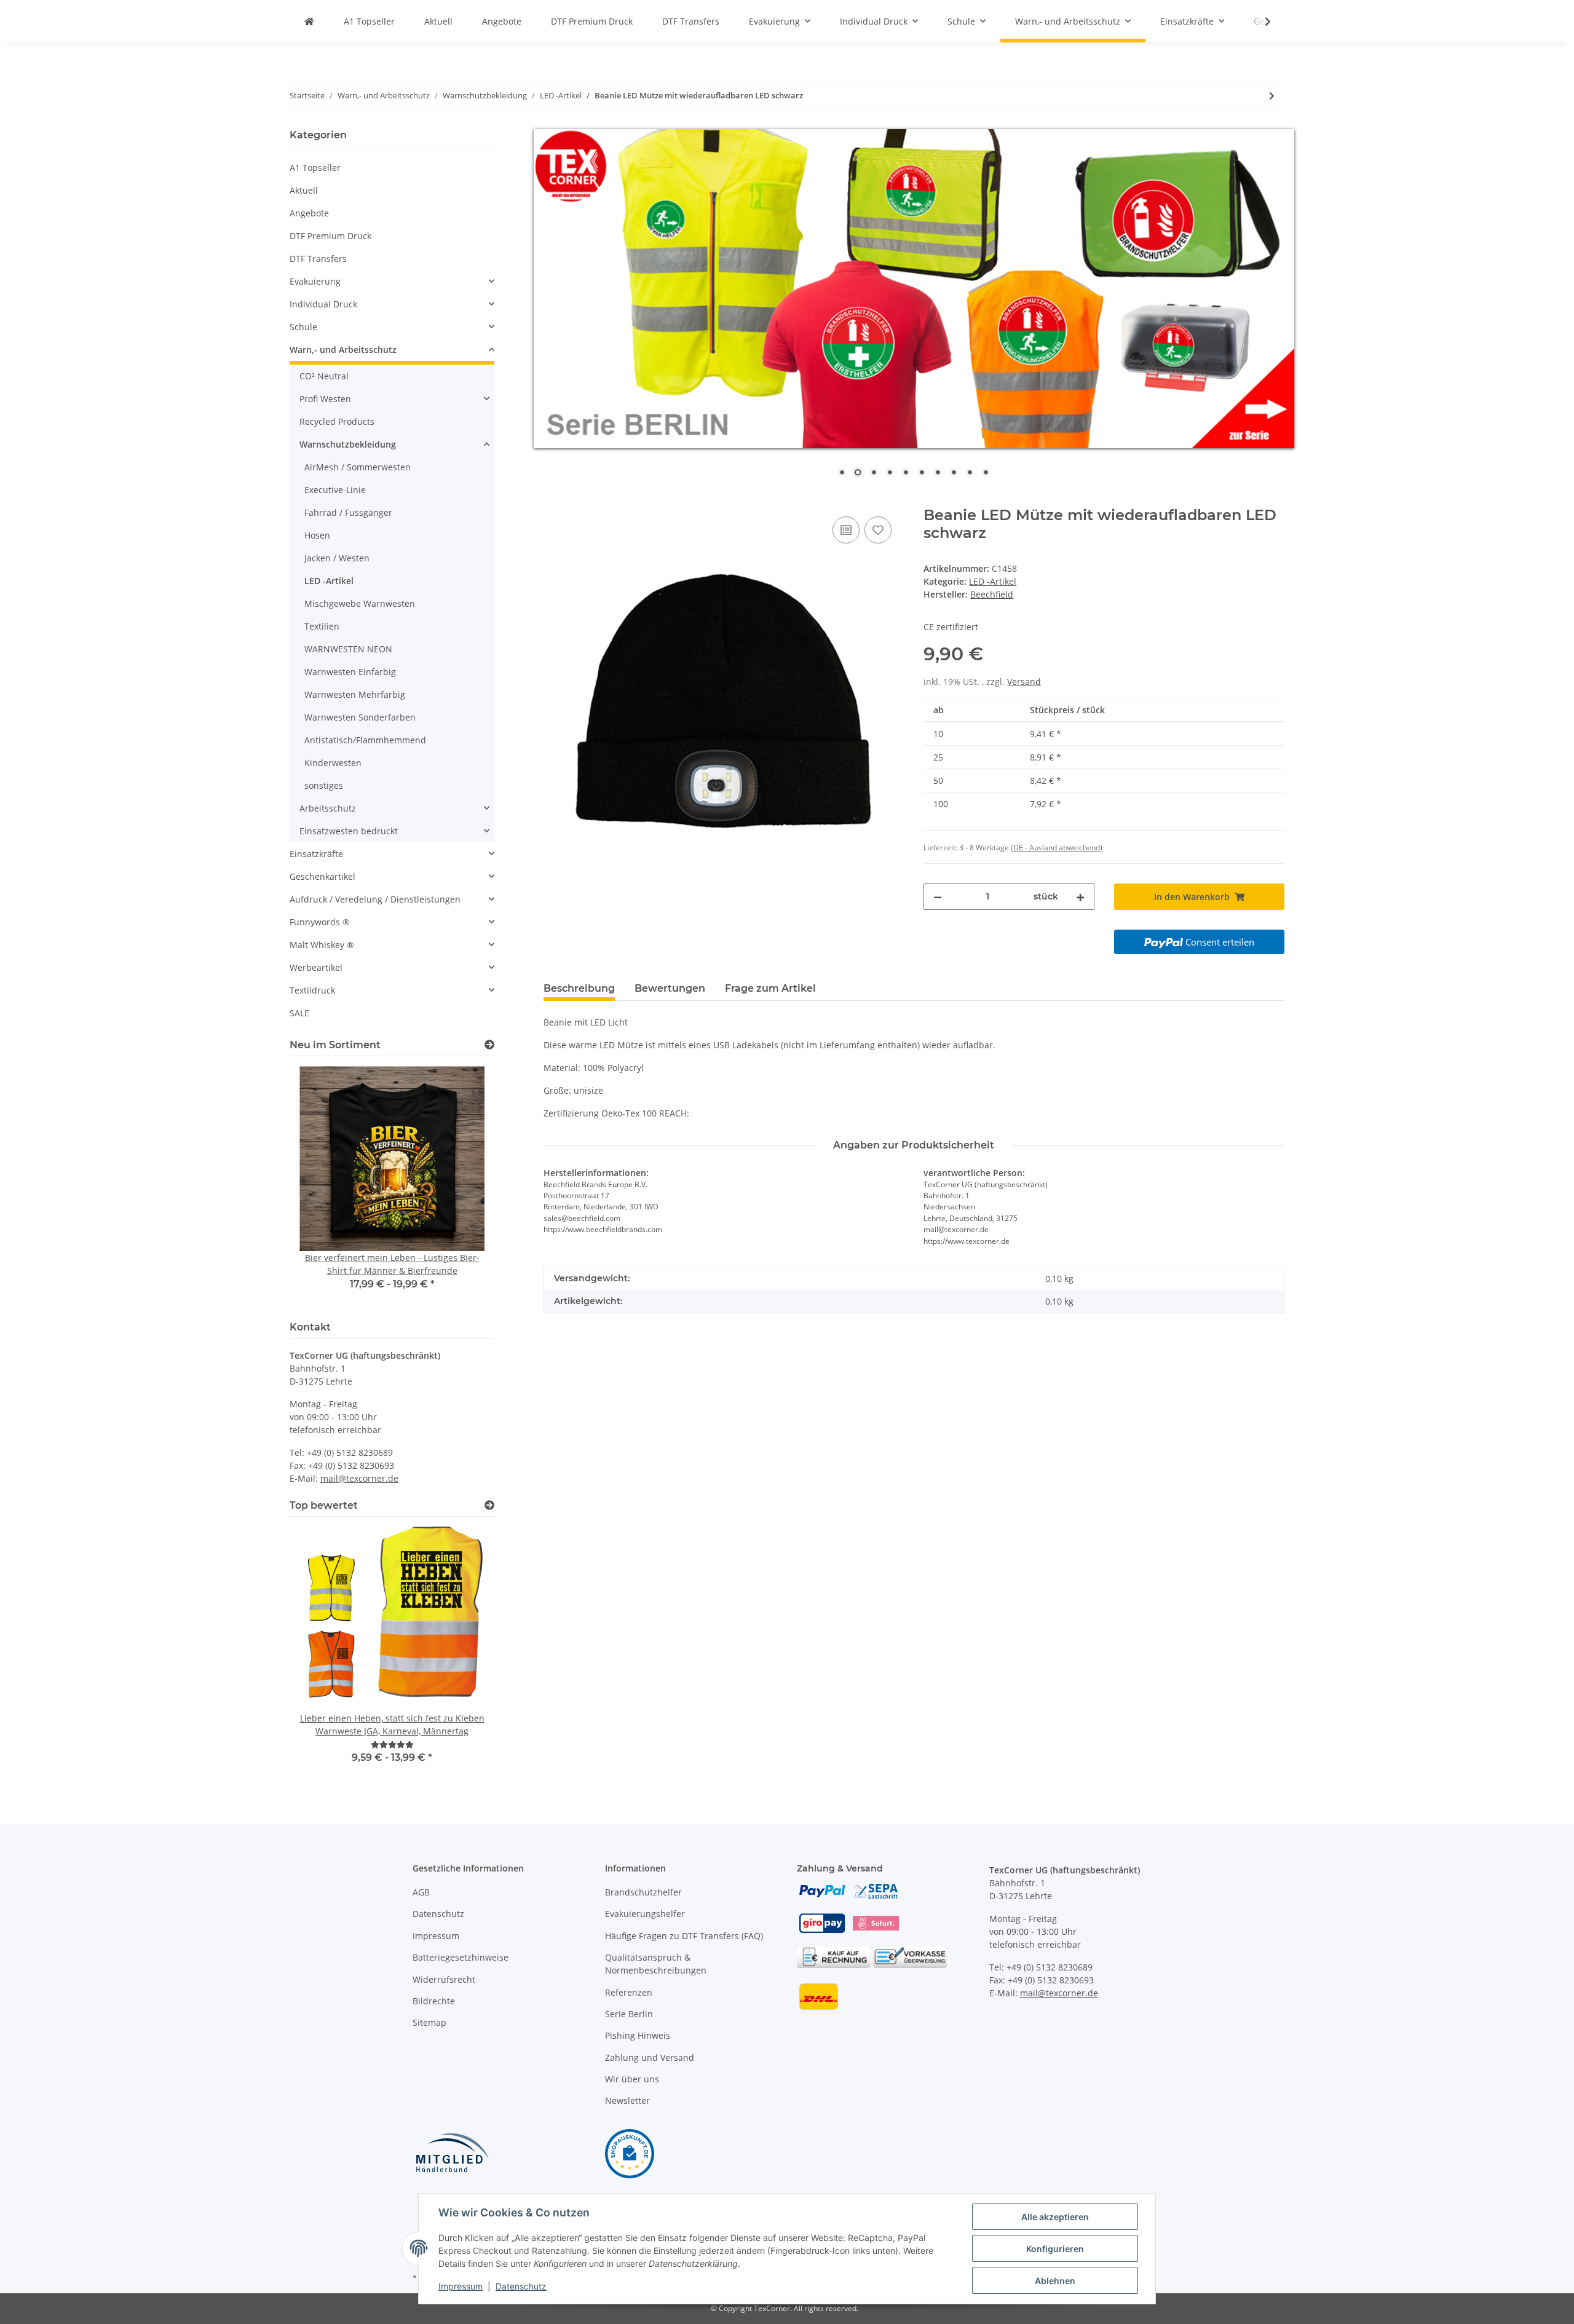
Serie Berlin (629, 2014)
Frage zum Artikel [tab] (770, 988)
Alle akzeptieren (1055, 2217)
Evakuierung (315, 281)
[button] (392, 281)
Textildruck (312, 990)
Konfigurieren (1055, 2249)
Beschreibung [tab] (579, 988)
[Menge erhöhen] (1080, 897)
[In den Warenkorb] (553, 500)
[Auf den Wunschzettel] (878, 530)
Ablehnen (1055, 2281)
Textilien (322, 626)
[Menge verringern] (938, 897)
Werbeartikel (316, 967)
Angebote (309, 213)
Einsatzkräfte (316, 854)
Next (464, 1186)
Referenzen (629, 1992)
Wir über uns (632, 2079)
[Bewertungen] (392, 1745)
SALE (299, 1013)
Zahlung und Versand (650, 2057)
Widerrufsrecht (444, 1979)
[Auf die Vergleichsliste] (846, 530)
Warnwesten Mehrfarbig (355, 694)
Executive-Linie (335, 490)
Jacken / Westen (337, 558)
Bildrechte (434, 2001)
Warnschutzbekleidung (348, 444)
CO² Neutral (324, 376)
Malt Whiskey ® (322, 945)
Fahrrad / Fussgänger (348, 512)
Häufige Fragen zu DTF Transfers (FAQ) (684, 1936)
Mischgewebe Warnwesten (360, 603)
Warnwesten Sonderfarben (360, 717)
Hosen (317, 535)
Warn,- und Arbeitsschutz (343, 350)
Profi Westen (325, 399)
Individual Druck (323, 304)
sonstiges (324, 785)
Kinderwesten (333, 763)
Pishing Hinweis (638, 2035)
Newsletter (627, 2101)
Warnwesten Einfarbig (350, 672)
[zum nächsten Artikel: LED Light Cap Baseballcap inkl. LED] (1272, 96)
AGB (421, 1892)
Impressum (436, 1936)
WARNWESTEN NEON (348, 649)
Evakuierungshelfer (645, 1914)
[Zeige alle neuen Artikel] (489, 1045)
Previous (320, 1186)
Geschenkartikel (322, 876)
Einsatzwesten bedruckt (349, 831)
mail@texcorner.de (359, 1478)
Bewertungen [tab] (670, 988)
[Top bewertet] (489, 1505)
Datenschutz (438, 1914)
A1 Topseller (315, 168)
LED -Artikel (993, 581)
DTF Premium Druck (330, 236)
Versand (1024, 682)
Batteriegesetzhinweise (461, 1957)
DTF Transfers (318, 259)
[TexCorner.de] (309, 21)
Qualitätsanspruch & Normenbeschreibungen (656, 1964)
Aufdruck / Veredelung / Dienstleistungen (375, 899)
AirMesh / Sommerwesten (358, 467)
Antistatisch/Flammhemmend (365, 740)
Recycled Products (337, 421)
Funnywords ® (320, 922)
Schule (303, 327)
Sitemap (429, 2022)
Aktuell (304, 190)
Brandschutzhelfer (643, 1892)
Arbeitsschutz (328, 808)
